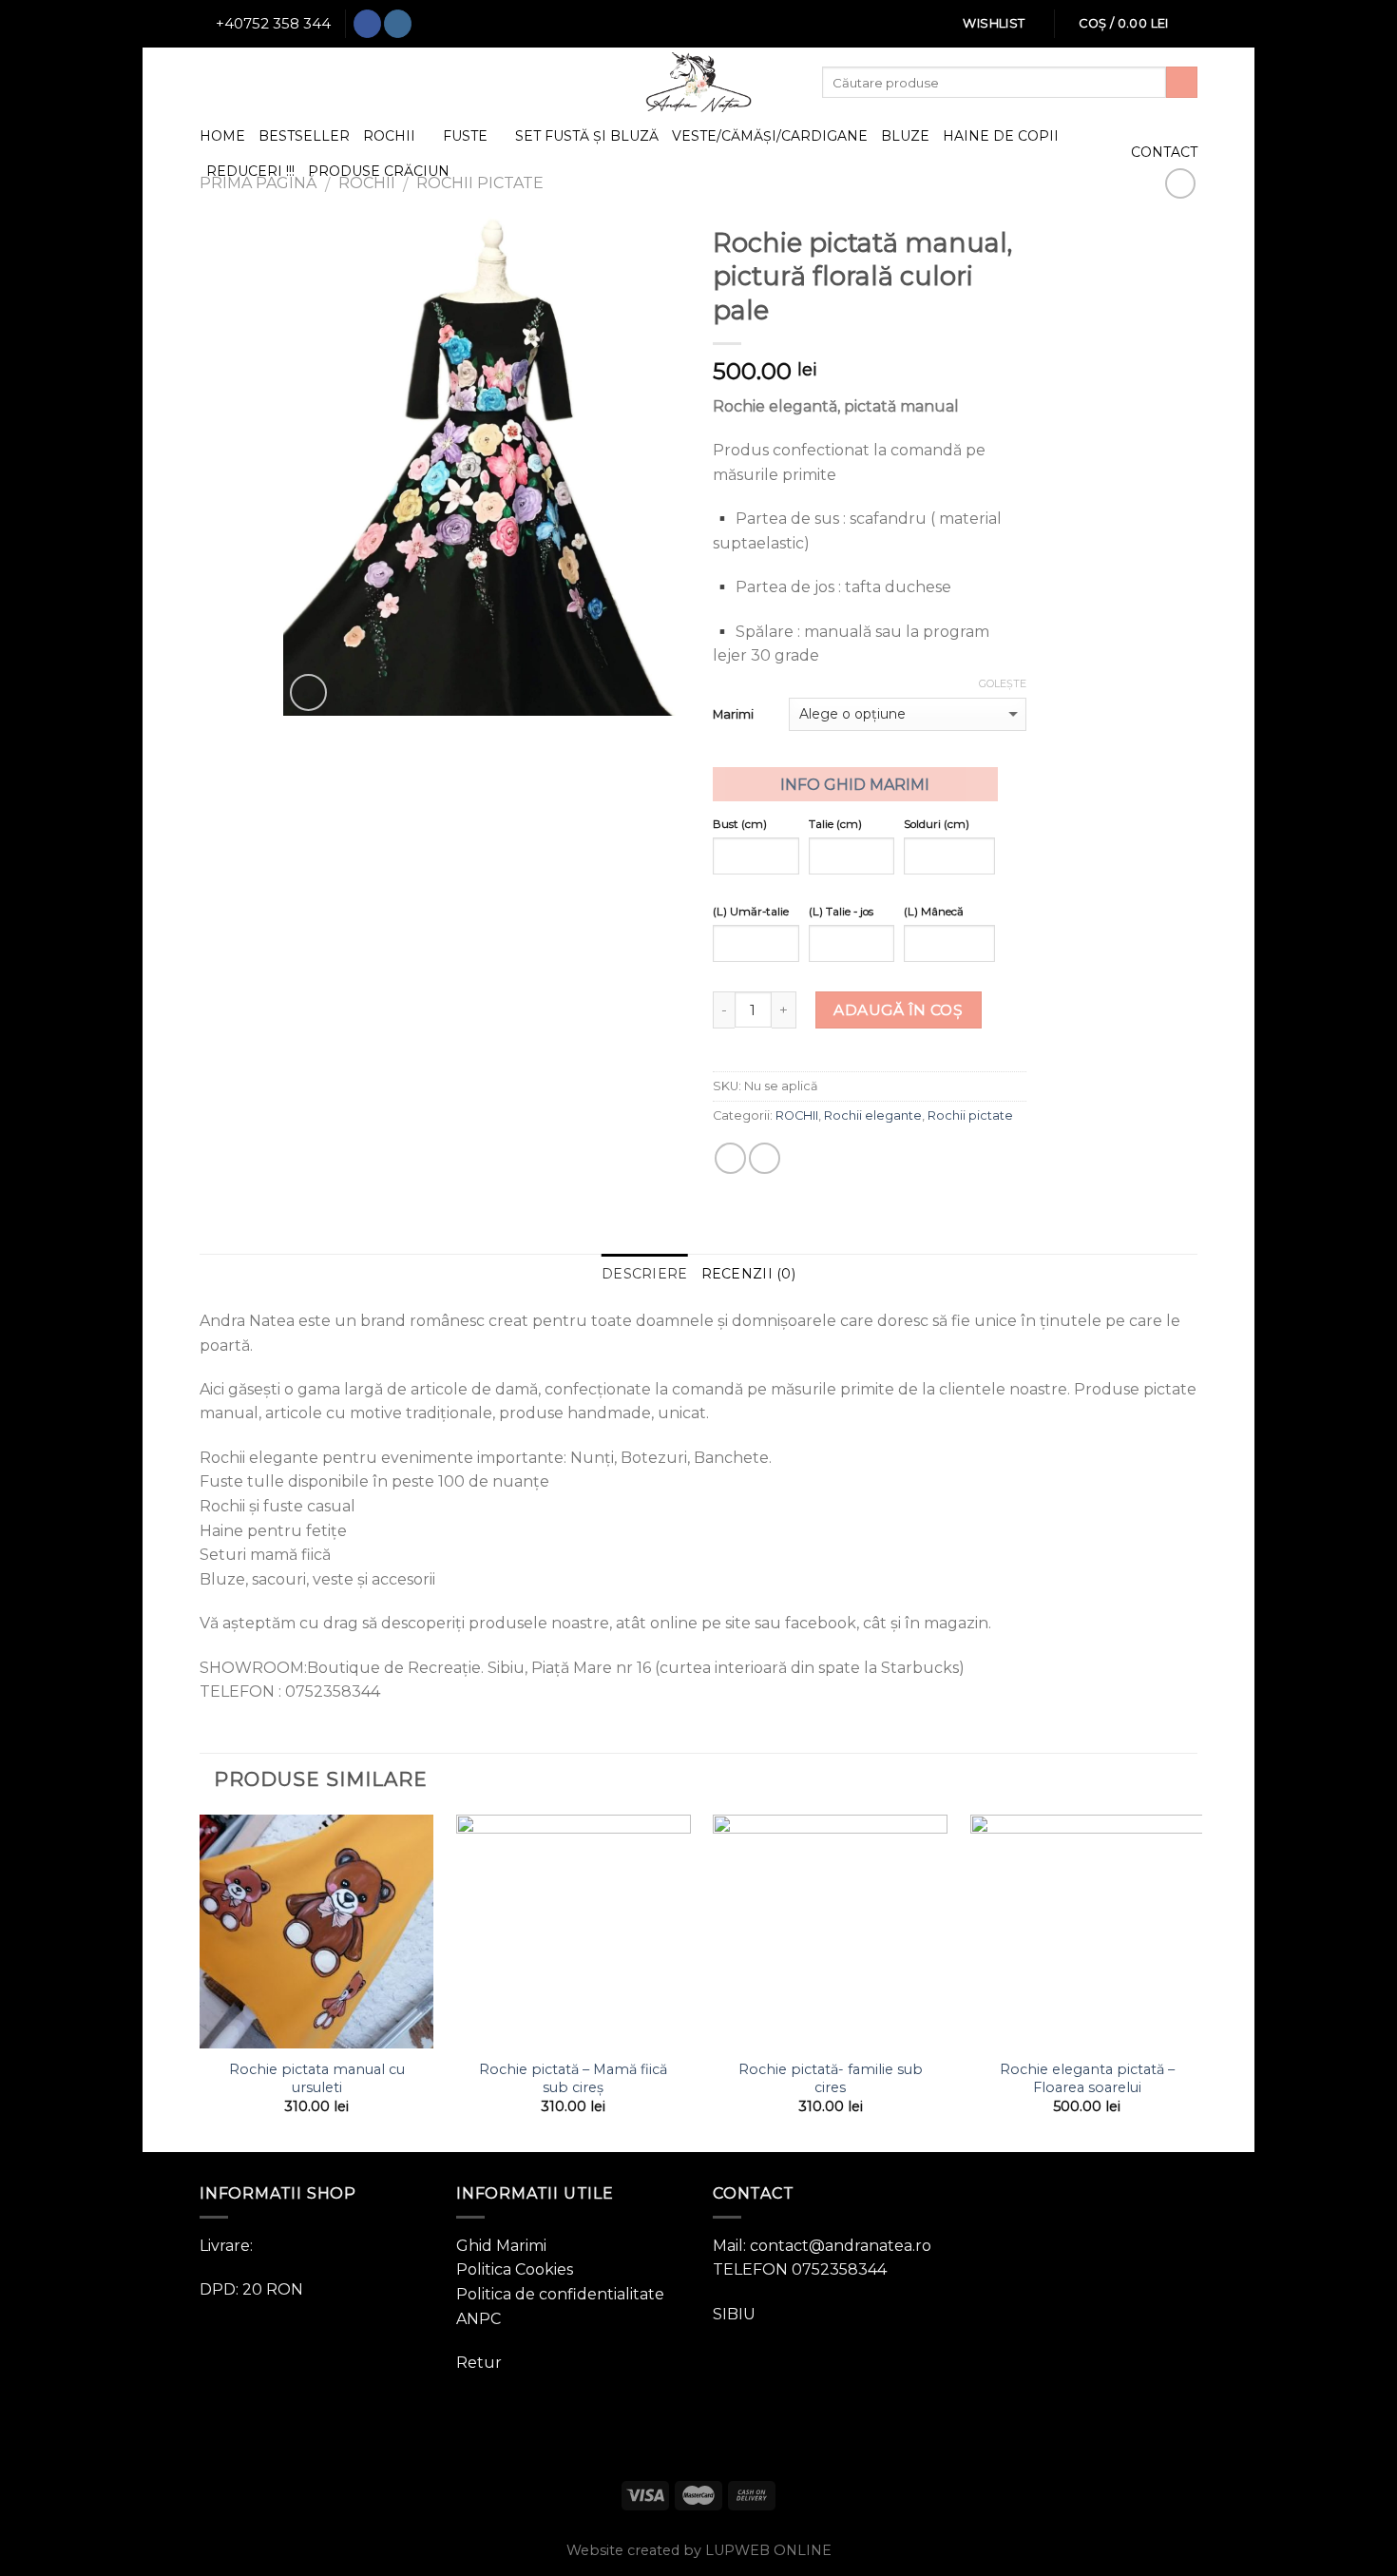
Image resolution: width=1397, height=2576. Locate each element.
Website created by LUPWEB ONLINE (699, 2550)
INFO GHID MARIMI (855, 785)
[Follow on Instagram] (398, 24)
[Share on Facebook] (730, 1158)
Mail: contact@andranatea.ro (822, 2246)
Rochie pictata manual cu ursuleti (317, 2078)
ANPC (478, 2319)
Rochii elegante (873, 1115)
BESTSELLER (304, 136)
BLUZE (905, 136)
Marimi (733, 714)
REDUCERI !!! (250, 171)
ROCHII (389, 136)
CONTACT (1164, 152)
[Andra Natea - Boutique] (698, 82)
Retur (479, 2363)
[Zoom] (308, 692)
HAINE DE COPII (1001, 136)
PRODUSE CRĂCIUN (379, 171)
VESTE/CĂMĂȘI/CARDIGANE (770, 136)
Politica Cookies (515, 2269)
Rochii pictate (970, 1115)
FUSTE (465, 136)
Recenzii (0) (748, 1274)
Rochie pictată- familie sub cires (831, 2078)
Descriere (645, 1274)
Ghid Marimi (501, 2246)
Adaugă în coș (898, 1010)
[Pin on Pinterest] (765, 1158)
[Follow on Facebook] (367, 24)
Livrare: (226, 2246)
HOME (222, 136)
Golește (1003, 683)
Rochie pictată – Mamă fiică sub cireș (573, 2078)
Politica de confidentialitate (560, 2294)
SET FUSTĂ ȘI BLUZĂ (587, 136)
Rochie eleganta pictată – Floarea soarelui (1087, 2078)
